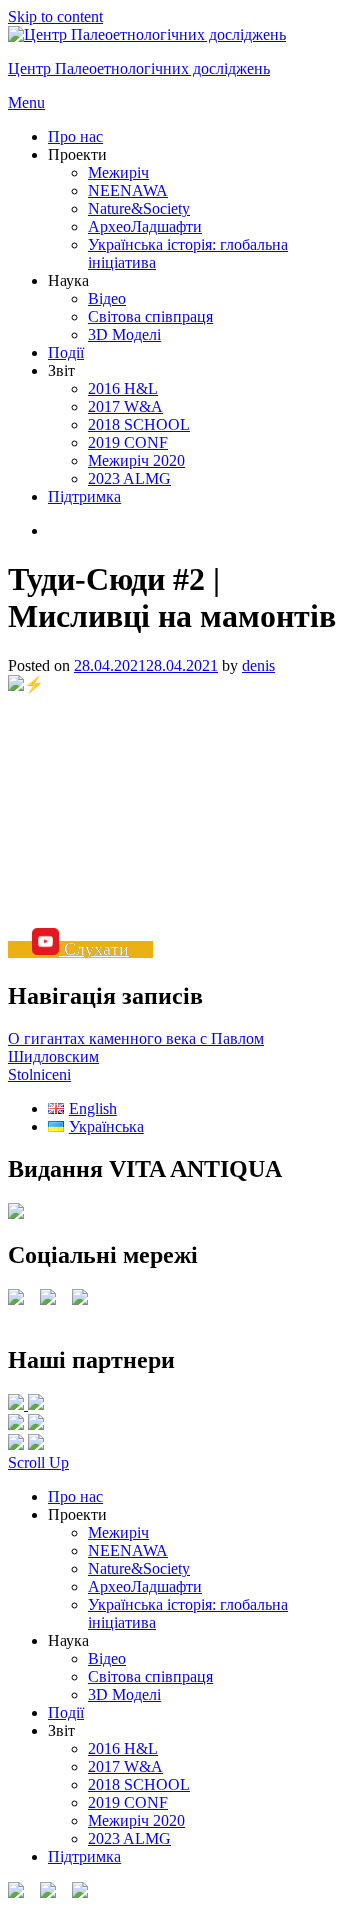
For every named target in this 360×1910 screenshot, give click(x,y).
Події (66, 352)
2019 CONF (128, 442)
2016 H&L (123, 388)
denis (258, 665)
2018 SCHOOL (139, 424)
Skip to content (55, 16)
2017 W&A (125, 406)
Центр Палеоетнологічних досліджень (139, 68)
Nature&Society (139, 208)
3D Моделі (124, 334)
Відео (107, 298)
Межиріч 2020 (136, 460)
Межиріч (118, 172)
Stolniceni (39, 1074)
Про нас (75, 136)
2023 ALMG (129, 478)
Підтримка (84, 496)
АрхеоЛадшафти (145, 226)
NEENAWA (128, 190)
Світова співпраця (150, 316)
